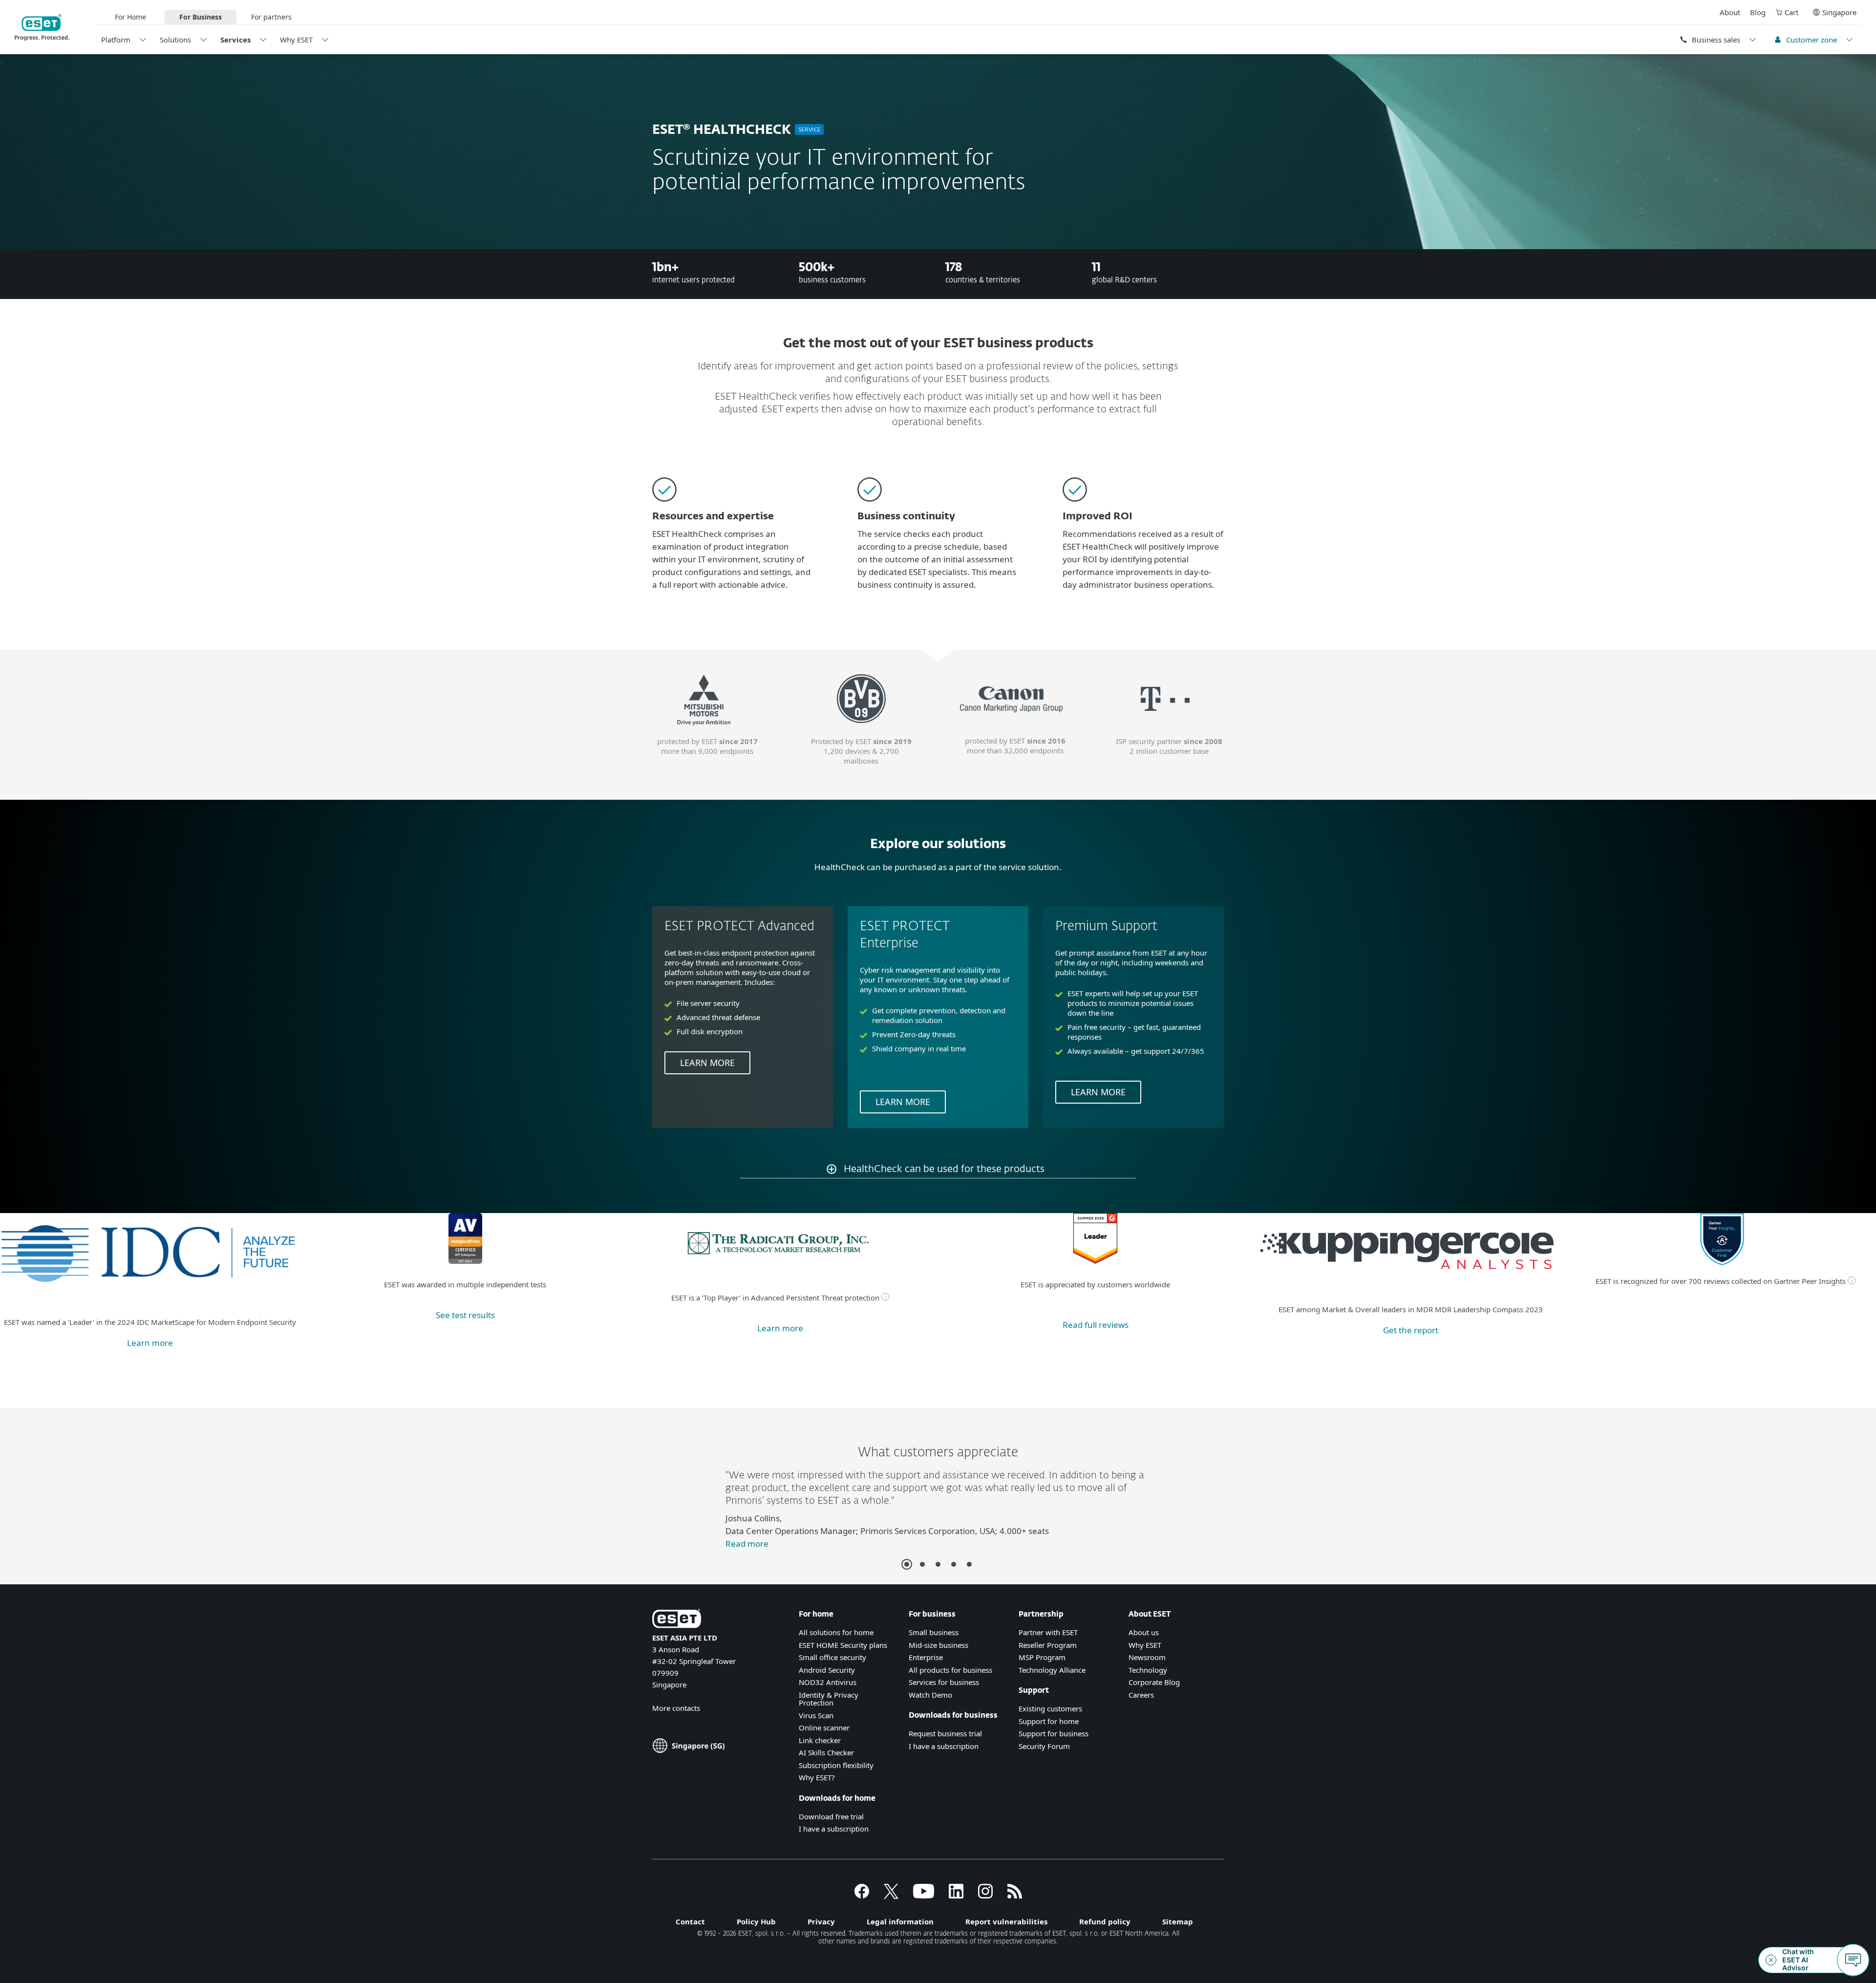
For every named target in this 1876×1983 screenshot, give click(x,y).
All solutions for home (836, 1632)
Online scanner (824, 1727)
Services (235, 40)
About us (1144, 1632)
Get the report (1411, 1330)
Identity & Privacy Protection (829, 1699)
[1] (907, 1564)
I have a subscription (834, 1829)
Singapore (1839, 12)
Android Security (827, 1670)
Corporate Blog (1154, 1682)
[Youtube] (924, 1896)
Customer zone (1812, 40)
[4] (954, 1564)
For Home (130, 17)
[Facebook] (862, 1896)
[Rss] (1015, 1896)
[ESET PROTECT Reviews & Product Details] (1095, 1261)
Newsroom (1147, 1657)
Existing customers (1050, 1708)
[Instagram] (985, 1896)
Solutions (175, 40)
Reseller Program (1048, 1645)
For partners (271, 17)
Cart (1791, 12)
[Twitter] (891, 1896)
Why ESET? (817, 1777)
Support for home (1049, 1721)
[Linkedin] (956, 1896)
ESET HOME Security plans (843, 1645)
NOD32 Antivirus (828, 1682)
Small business (934, 1632)
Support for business (1054, 1733)
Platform (116, 40)
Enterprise (926, 1657)
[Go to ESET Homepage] (42, 27)
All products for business (950, 1670)
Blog (1758, 12)
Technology (1148, 1670)
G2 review (782, 1544)
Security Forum (1044, 1746)
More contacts (676, 1708)
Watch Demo (930, 1695)
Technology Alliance (1052, 1670)
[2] (922, 1564)
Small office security (832, 1657)
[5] (969, 1564)
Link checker (820, 1740)
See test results (465, 1315)
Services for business (944, 1682)
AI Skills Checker (826, 1752)
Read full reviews (1096, 1325)
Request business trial (945, 1733)
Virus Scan (816, 1715)
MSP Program (1042, 1657)
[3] (938, 1564)
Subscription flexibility (836, 1765)
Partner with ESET (1048, 1632)
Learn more (707, 1063)
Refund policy (1105, 1921)
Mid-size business (938, 1645)
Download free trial (831, 1816)
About (1730, 12)
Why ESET (296, 40)
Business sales (1716, 40)
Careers (1141, 1695)
